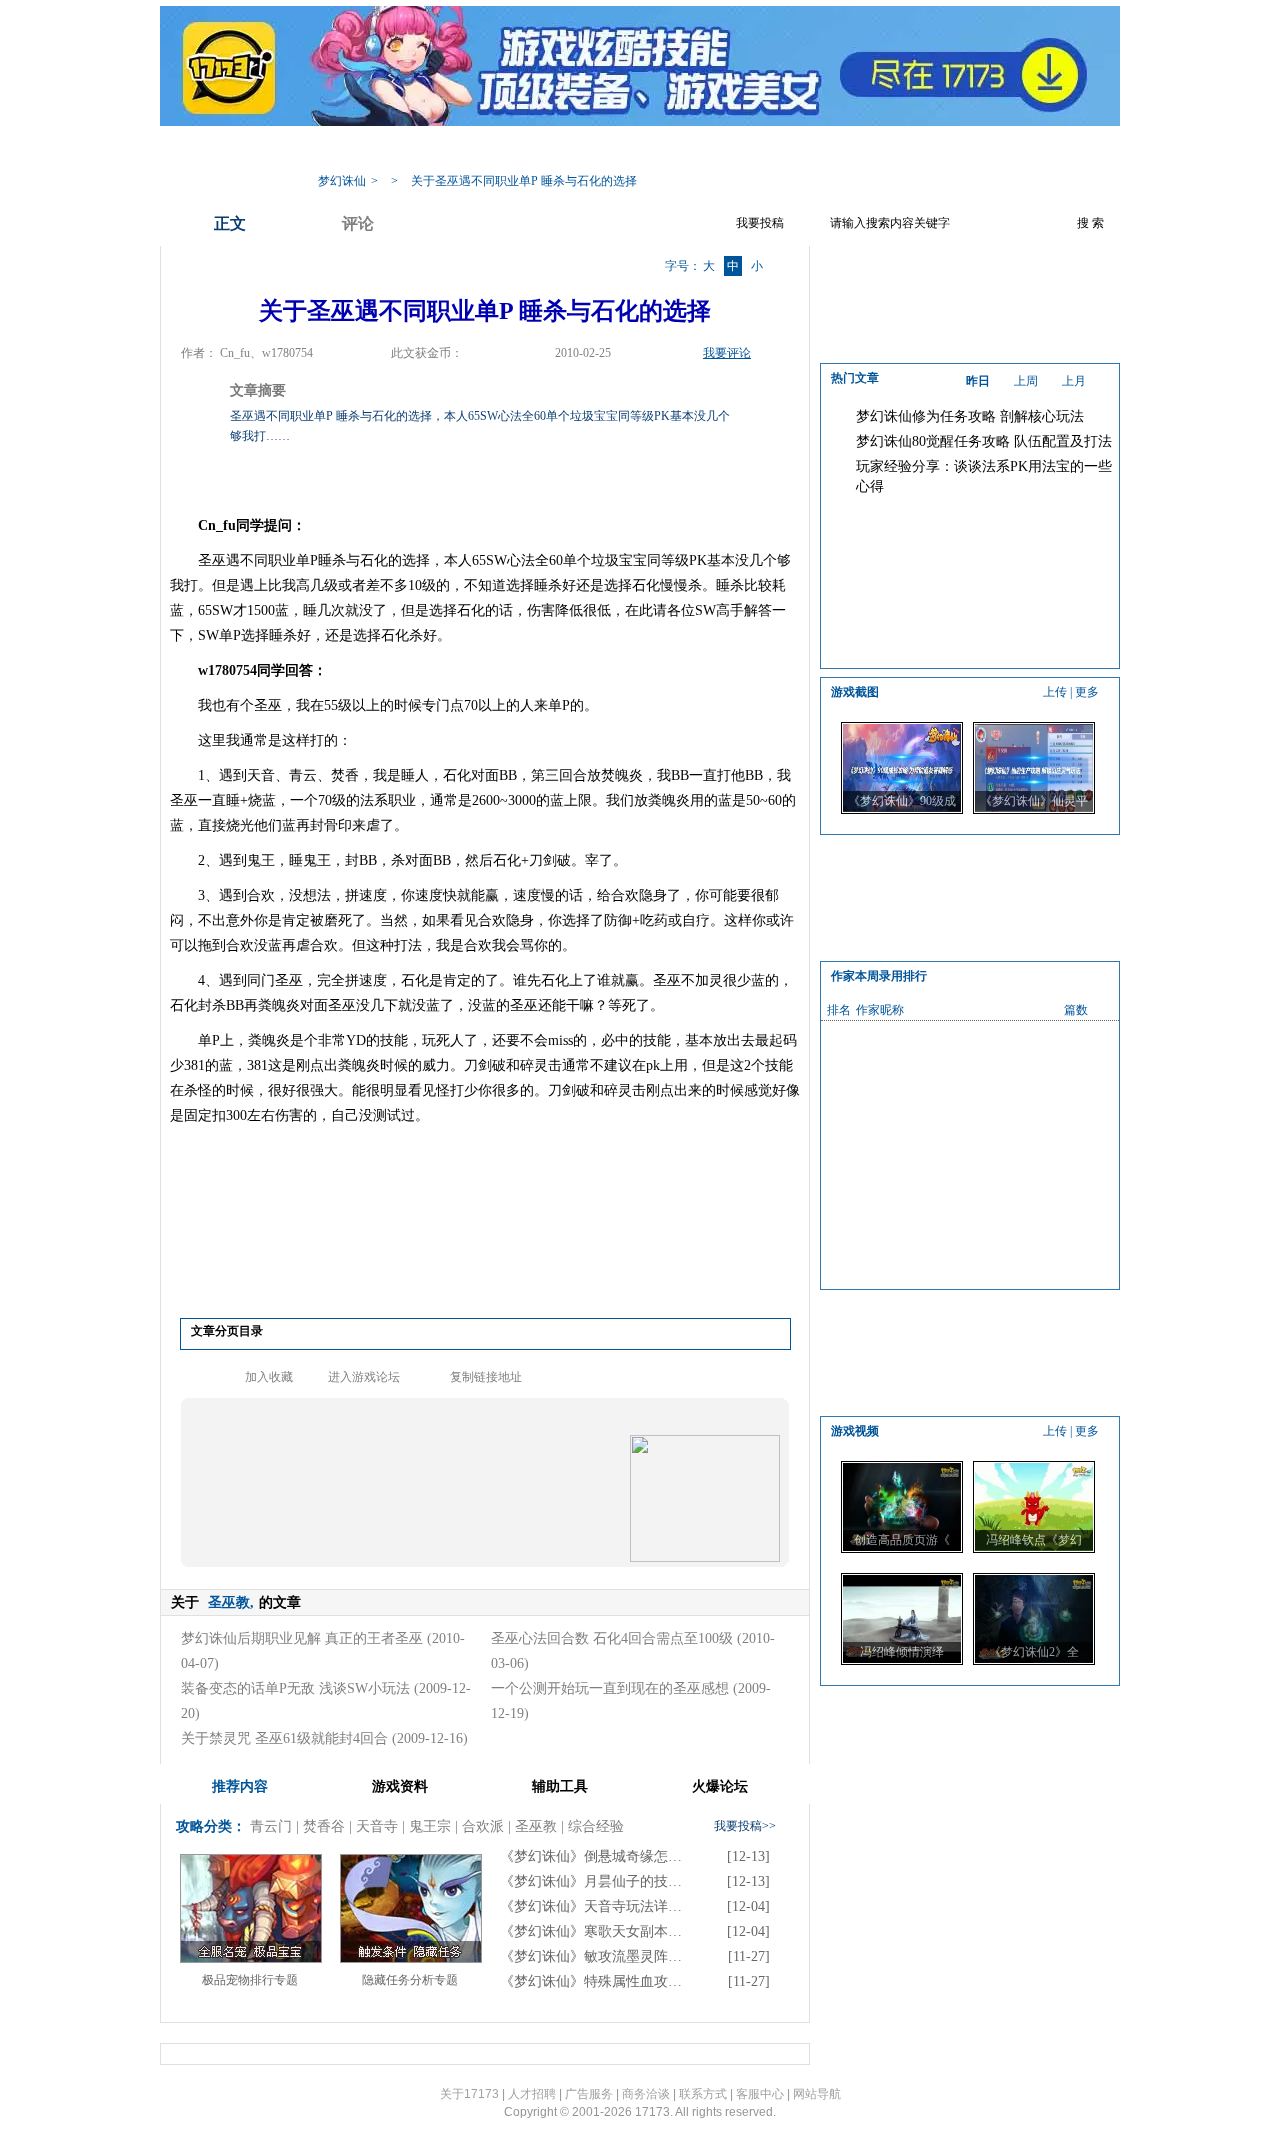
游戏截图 (825, 150)
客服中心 (760, 2094)
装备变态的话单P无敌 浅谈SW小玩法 (295, 1688)
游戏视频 (745, 150)
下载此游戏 (992, 150)
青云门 (271, 1826)
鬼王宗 (430, 1826)
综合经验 (596, 1826)
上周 (1026, 381)
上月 (1074, 381)
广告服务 (589, 2094)
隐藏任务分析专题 (410, 1980)
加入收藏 (269, 1377)
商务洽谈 (646, 2094)
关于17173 (469, 2094)
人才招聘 (532, 2094)
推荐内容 (240, 1786)
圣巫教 (536, 1826)
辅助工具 (665, 150)
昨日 (978, 381)
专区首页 (425, 150)
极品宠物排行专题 (250, 1980)
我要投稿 (760, 223)
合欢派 (483, 1826)
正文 (230, 223)
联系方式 (703, 2094)
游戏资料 (505, 150)
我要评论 (727, 353)
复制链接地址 (486, 1377)
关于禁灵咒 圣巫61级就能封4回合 (284, 1738)
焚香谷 (324, 1826)
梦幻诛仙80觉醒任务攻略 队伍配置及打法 (984, 441)
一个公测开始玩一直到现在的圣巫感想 (610, 1688)
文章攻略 (585, 150)
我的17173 (341, 150)
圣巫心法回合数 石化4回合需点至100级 (612, 1638)
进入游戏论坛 (364, 1377)
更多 (1087, 692)
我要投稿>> (745, 1826)
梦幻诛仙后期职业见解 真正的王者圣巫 (302, 1638)
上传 (1055, 692)
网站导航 (817, 2094)
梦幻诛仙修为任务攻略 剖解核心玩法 (970, 416)
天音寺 (377, 1826)
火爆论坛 (905, 150)
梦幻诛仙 (342, 181)
